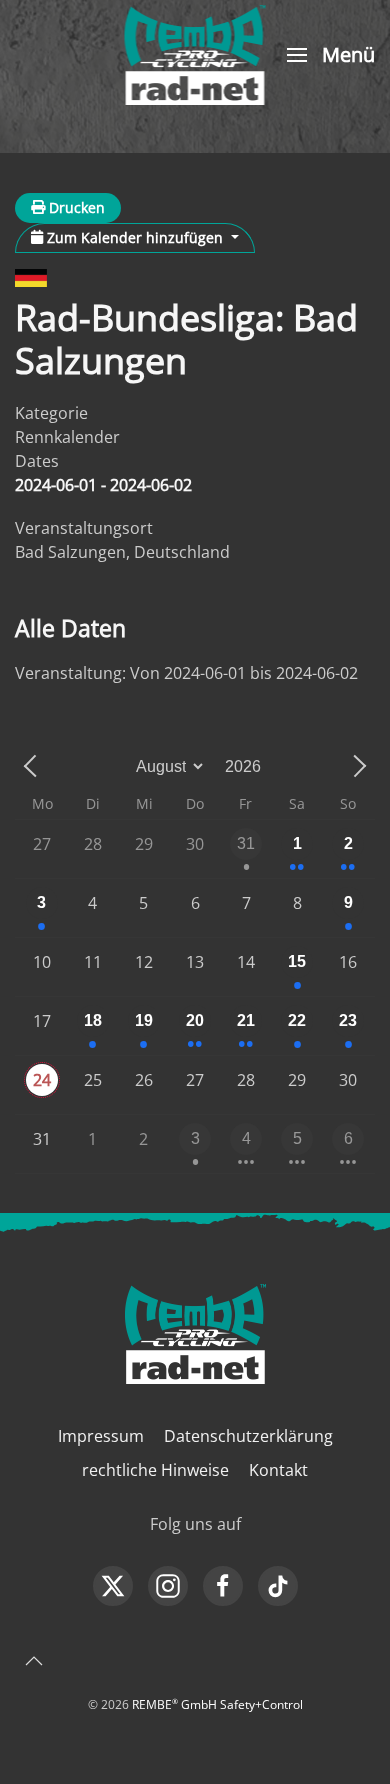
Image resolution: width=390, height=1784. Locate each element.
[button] (328, 55)
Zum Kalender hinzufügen (135, 237)
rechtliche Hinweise (155, 1470)
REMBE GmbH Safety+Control (217, 1704)
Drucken (75, 207)
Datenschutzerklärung (248, 1436)
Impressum (101, 1436)
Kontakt (278, 1470)
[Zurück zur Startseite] (195, 55)
